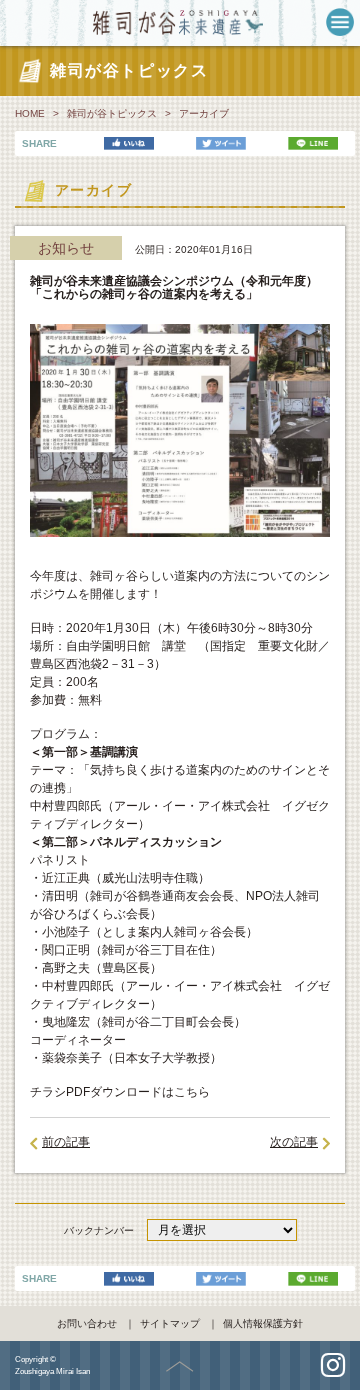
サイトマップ (170, 1323)
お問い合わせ (87, 1323)
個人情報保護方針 (263, 1323)
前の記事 (66, 1142)
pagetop (180, 1366)
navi (340, 22)
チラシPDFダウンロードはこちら (120, 1092)
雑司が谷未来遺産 (180, 22)
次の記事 (294, 1142)
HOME (30, 113)
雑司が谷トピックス (112, 113)
